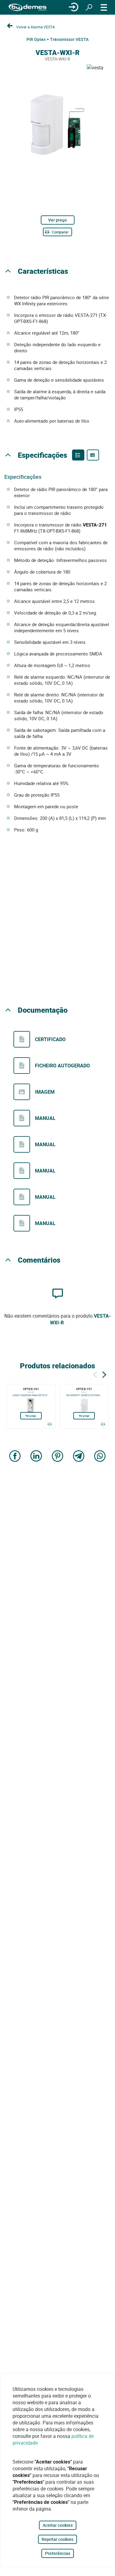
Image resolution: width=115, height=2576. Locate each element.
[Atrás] (95, 1374)
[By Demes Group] (28, 7)
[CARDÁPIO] (104, 7)
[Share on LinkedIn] (36, 1457)
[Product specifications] (93, 455)
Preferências (58, 2553)
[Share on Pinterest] (58, 1457)
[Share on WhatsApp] (100, 1457)
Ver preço (57, 220)
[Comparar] (50, 1424)
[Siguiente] (104, 1374)
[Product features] (78, 455)
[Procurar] (89, 7)
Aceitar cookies (58, 2525)
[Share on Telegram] (79, 1457)
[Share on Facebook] (15, 1457)
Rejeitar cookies (57, 2539)
